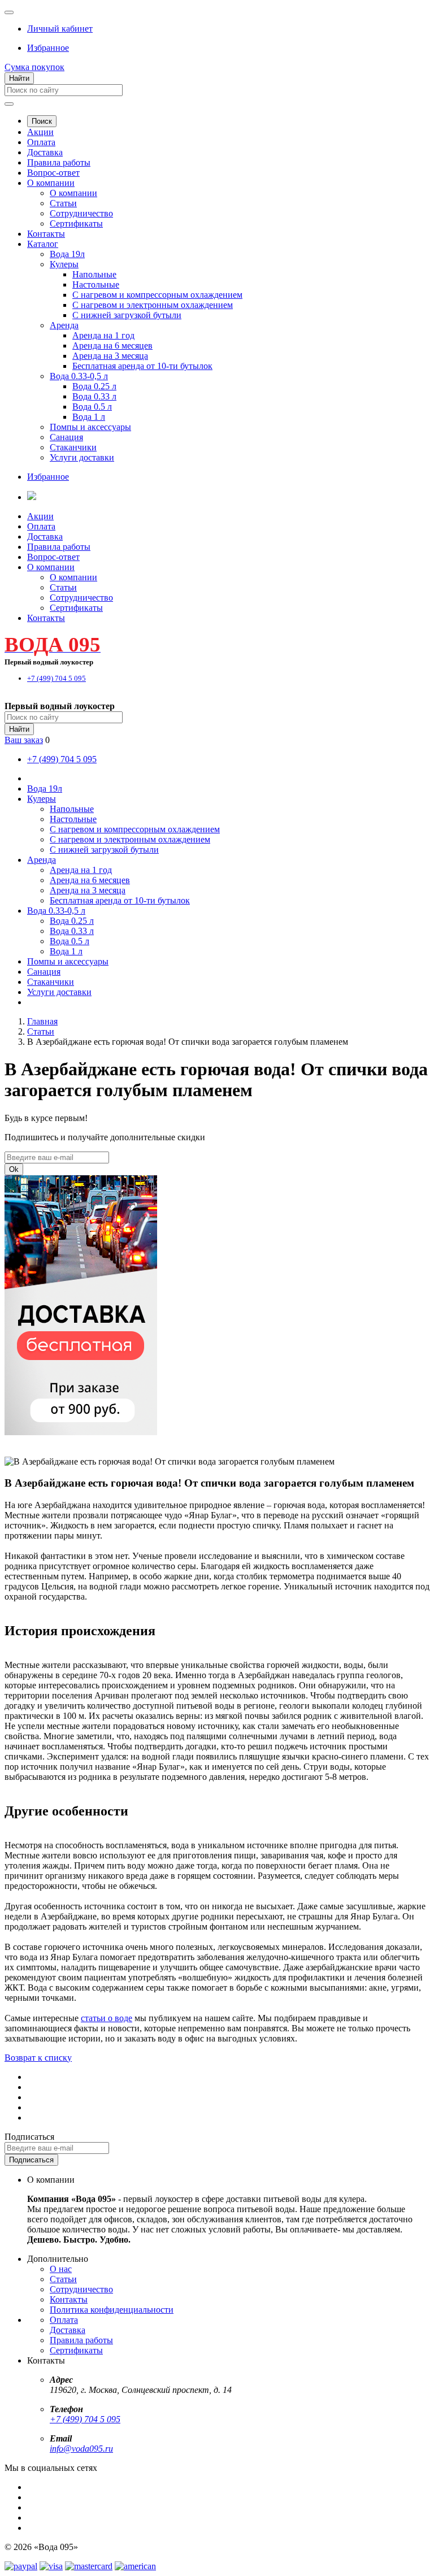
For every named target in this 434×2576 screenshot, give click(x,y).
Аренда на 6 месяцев (112, 346)
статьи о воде (107, 2018)
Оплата (41, 142)
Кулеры (64, 264)
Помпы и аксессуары (90, 427)
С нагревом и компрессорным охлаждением (157, 295)
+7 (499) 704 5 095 (85, 2419)
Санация (66, 437)
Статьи (63, 203)
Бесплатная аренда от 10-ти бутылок (142, 366)
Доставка (45, 152)
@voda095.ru (88, 2449)
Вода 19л (67, 254)
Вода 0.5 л (92, 407)
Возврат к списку (38, 2058)
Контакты (46, 234)
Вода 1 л (89, 417)
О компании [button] (51, 567)
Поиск (42, 121)
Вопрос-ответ (53, 173)
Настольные (96, 284)
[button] (60, 29)
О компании (51, 183)
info (57, 2449)
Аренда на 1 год (103, 335)
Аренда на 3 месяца (110, 356)
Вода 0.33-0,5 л (79, 376)
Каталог (43, 244)
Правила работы (59, 162)
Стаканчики (73, 447)
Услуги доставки (82, 457)
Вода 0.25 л (94, 386)
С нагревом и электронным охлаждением (153, 305)
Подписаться (29, 2137)
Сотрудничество (81, 213)
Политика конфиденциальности (112, 2310)
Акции (40, 132)
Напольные (94, 274)
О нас (61, 2269)
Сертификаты (76, 223)
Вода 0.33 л (94, 396)
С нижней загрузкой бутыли (127, 315)
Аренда (64, 325)
